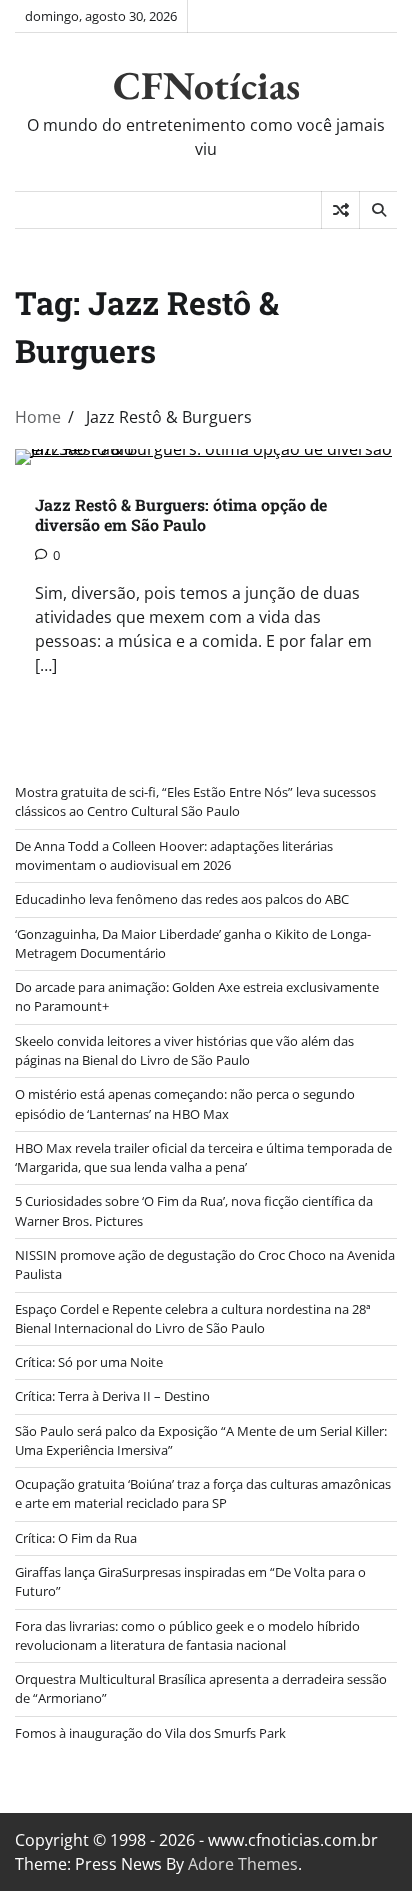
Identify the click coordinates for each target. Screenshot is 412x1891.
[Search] (378, 210)
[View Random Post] (340, 210)
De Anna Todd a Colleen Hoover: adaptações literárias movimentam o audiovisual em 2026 (174, 855)
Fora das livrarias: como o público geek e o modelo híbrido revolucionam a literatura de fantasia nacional (187, 1635)
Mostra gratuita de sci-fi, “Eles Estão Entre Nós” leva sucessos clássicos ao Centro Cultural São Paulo (195, 801)
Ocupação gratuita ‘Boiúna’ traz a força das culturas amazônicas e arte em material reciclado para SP (203, 1493)
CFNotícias (206, 85)
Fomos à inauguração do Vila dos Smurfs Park (150, 1733)
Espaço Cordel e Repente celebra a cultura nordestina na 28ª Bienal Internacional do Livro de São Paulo (193, 1318)
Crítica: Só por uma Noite (89, 1362)
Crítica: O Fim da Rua (76, 1538)
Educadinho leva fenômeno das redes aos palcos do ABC (182, 899)
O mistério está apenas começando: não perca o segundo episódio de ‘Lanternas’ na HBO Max (185, 1103)
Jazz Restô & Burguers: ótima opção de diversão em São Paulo (181, 515)
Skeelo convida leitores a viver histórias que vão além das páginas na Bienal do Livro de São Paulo (184, 1050)
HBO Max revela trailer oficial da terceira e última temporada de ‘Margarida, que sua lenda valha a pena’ (203, 1157)
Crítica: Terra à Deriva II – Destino (112, 1396)
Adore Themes (243, 1864)
